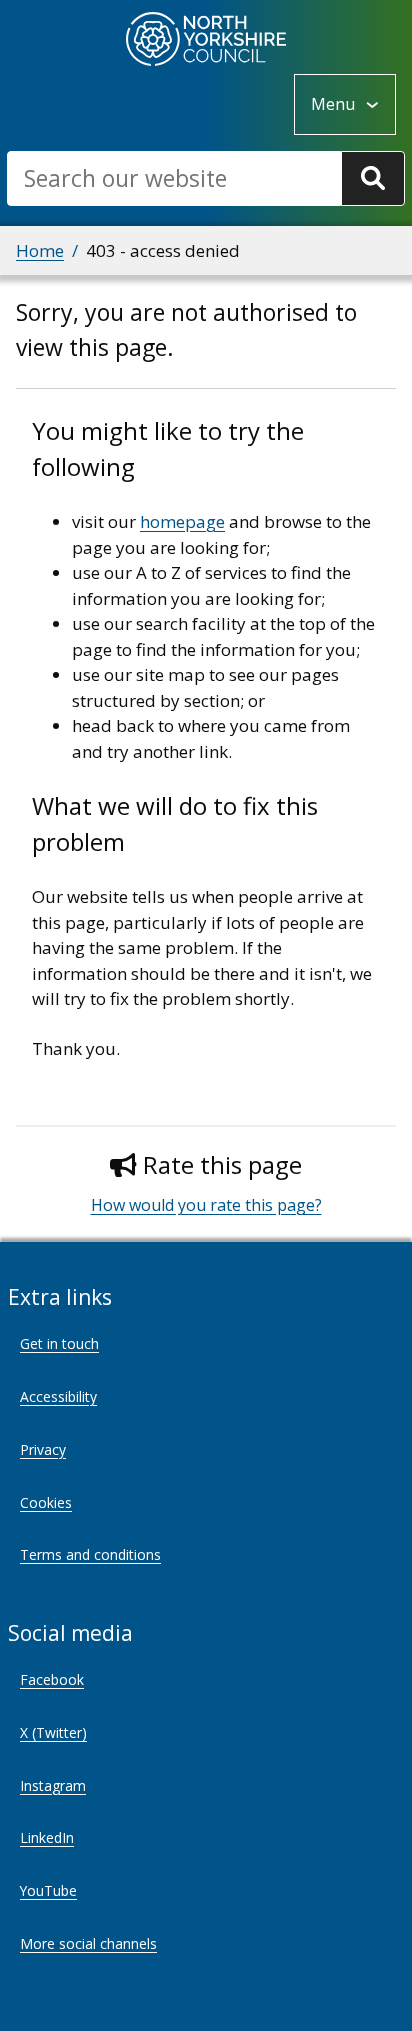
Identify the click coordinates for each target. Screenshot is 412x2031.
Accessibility (58, 1396)
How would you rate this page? (206, 1205)
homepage (182, 521)
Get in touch (59, 1343)
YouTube (48, 1890)
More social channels (88, 1943)
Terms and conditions (90, 1554)
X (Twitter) (53, 1732)
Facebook (52, 1679)
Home (40, 250)
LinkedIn (47, 1837)
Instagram (53, 1785)
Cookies (46, 1502)
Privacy (43, 1449)
